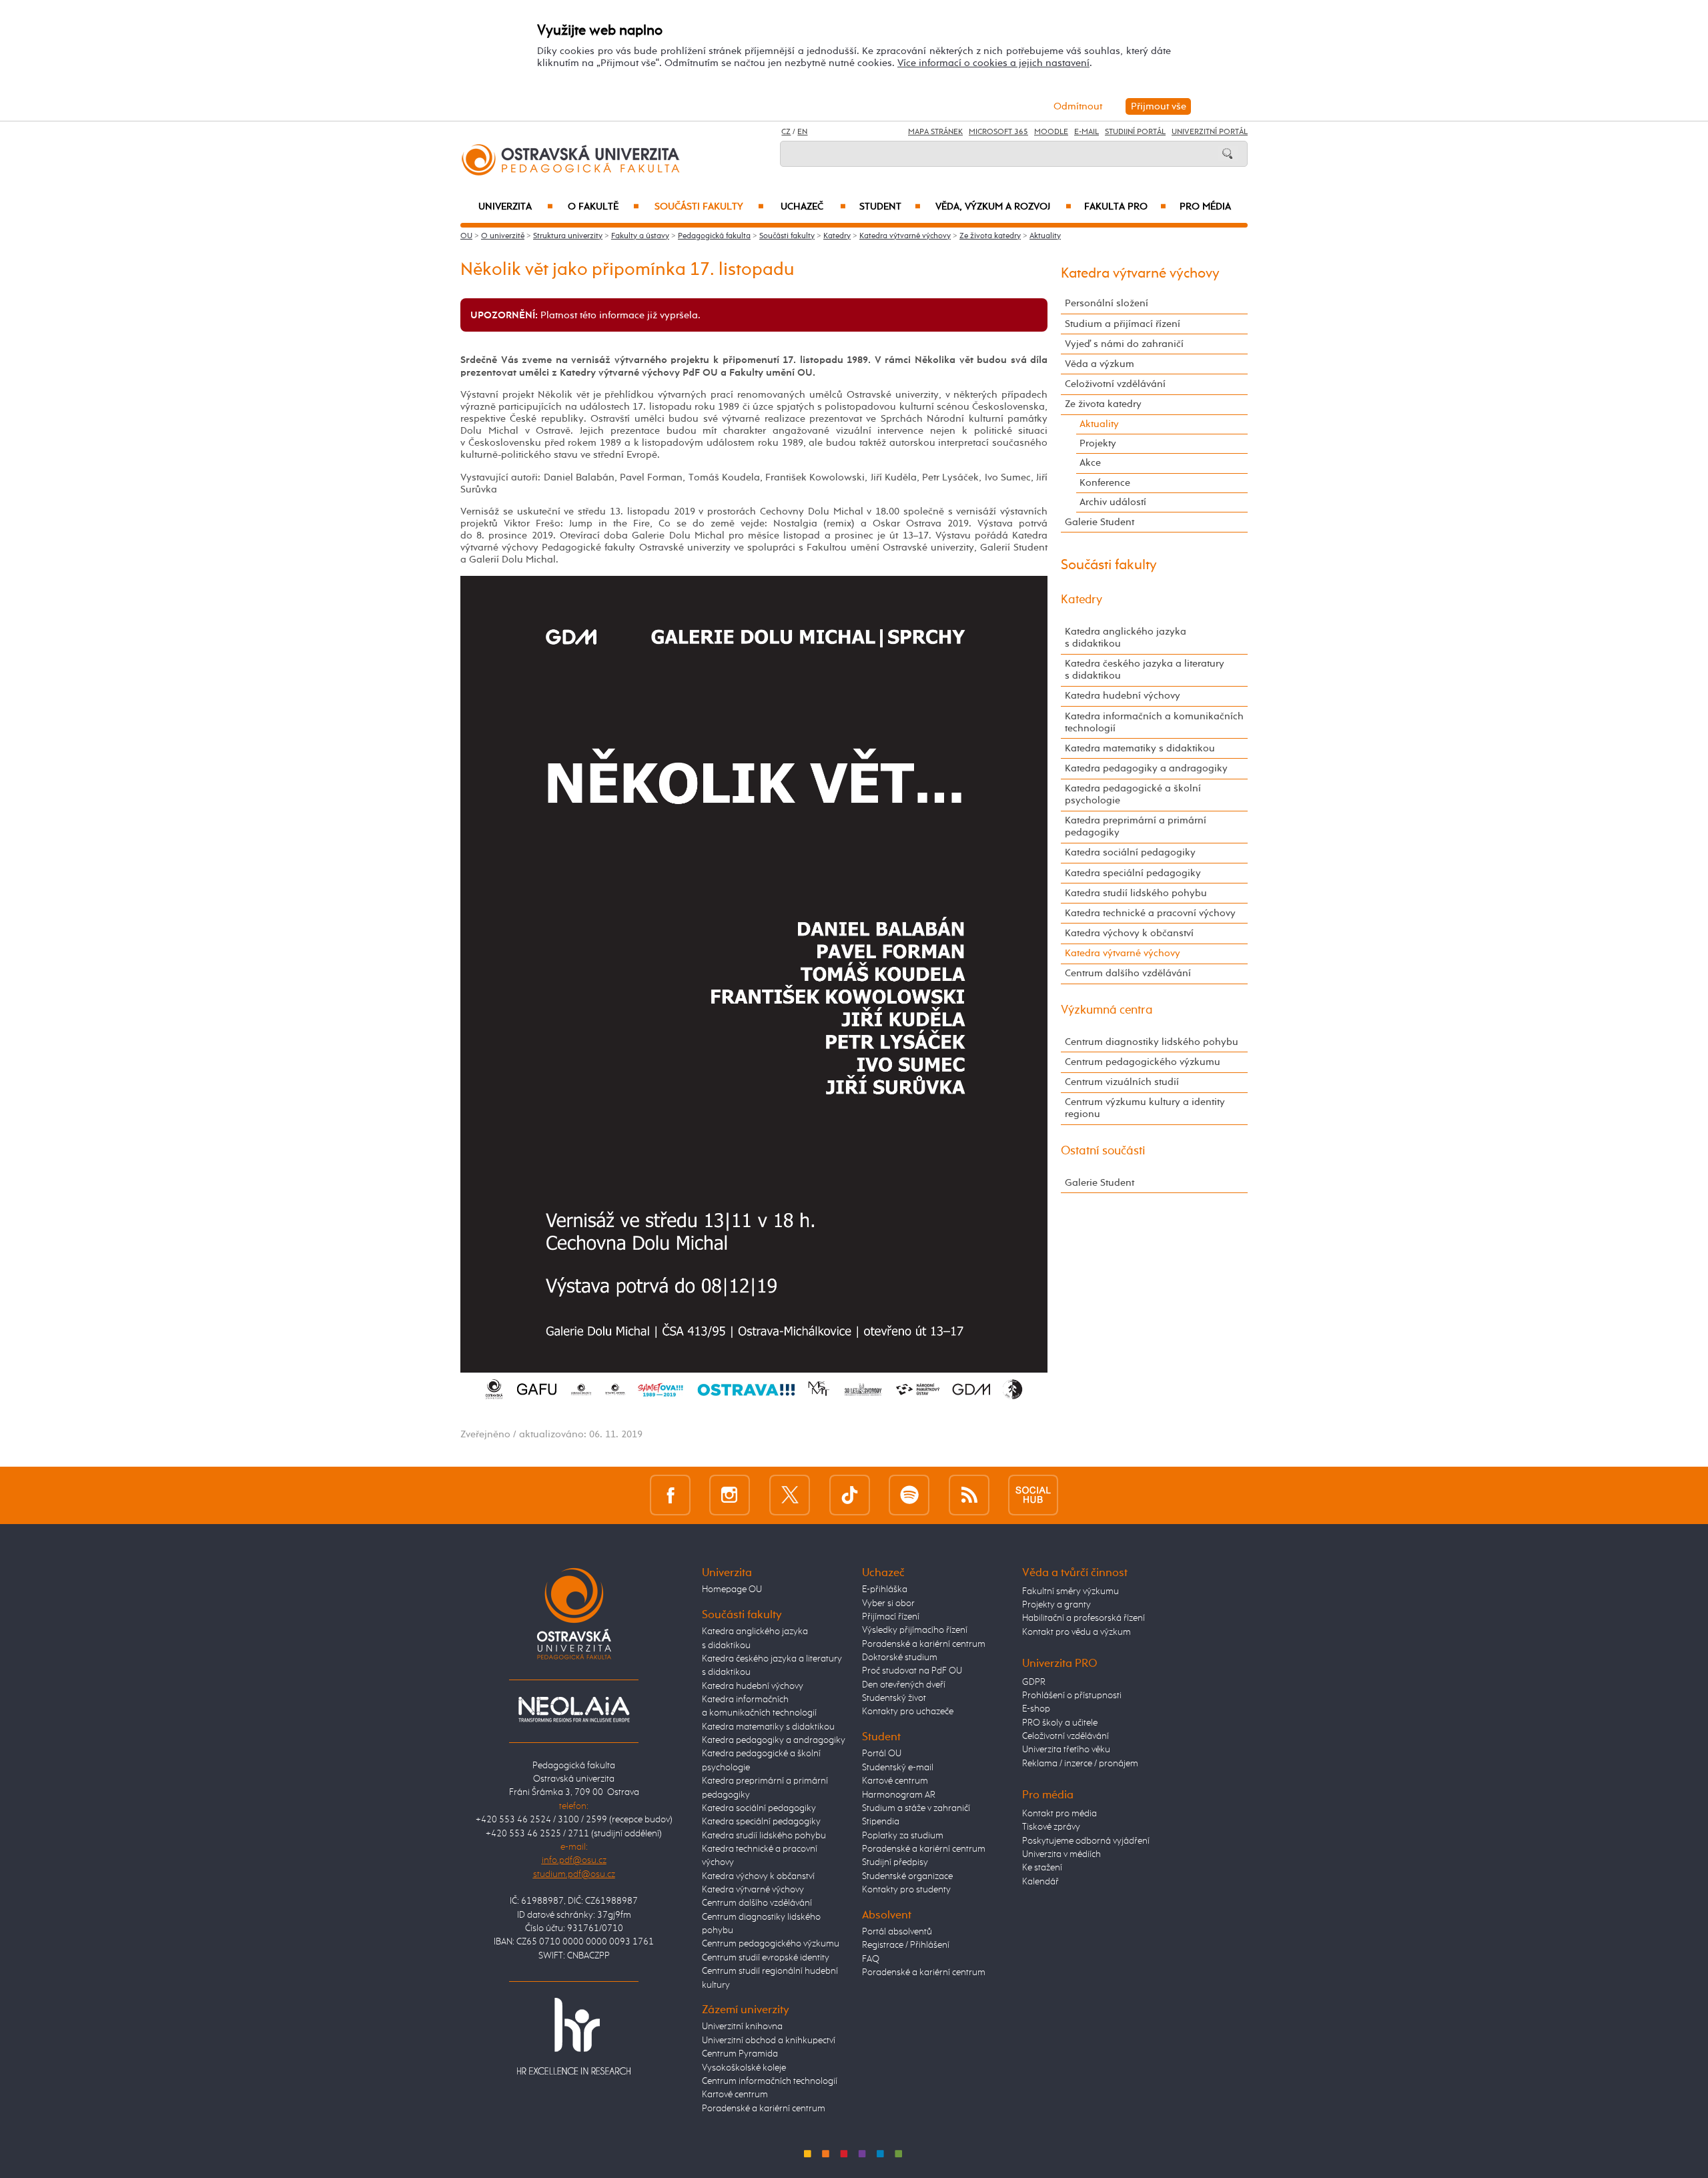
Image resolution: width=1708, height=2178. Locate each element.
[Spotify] (909, 1495)
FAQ (871, 1959)
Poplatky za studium (903, 1836)
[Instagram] (730, 1495)
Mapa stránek (935, 132)
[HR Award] (574, 2035)
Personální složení (1107, 303)
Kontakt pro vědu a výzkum (1077, 1632)
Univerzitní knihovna (742, 2027)
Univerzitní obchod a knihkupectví (769, 2041)
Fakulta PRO (1125, 207)
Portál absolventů (897, 1932)
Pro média (1205, 207)
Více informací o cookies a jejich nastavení (993, 63)
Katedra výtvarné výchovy (905, 236)
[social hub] (1033, 1495)
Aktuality (1045, 236)
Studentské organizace (907, 1876)
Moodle (1051, 132)
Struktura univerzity (568, 236)
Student (890, 207)
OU (466, 236)
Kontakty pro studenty (906, 1890)
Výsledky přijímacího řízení (915, 1630)
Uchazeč (813, 207)
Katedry (837, 236)
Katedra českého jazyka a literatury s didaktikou (1145, 670)
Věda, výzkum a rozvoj (1003, 207)
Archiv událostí (1113, 502)
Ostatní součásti (1103, 1151)
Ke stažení (1042, 1868)
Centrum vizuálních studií (1122, 1082)
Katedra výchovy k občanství (1129, 933)
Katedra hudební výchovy (1123, 696)
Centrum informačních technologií (770, 2081)
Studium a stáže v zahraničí (916, 1808)
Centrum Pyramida (740, 2054)
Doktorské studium (900, 1658)
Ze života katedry (990, 236)
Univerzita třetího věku (1066, 1750)
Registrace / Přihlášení (906, 1945)
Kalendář (1040, 1882)
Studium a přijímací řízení (1123, 324)
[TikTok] (850, 1495)
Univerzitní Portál (1210, 132)
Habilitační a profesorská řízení (1084, 1618)
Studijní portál (1135, 132)
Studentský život (894, 1698)
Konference (1105, 483)
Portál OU (882, 1754)
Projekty (1098, 443)
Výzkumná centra (1107, 1010)
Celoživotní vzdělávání (1115, 384)
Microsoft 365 (998, 132)
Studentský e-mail (898, 1768)
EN (802, 132)
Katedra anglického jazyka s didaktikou (1126, 638)
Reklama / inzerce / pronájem (1080, 1764)
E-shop (1036, 1709)
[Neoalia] (574, 1710)
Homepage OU (732, 1589)
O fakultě (603, 207)
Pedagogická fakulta (714, 236)
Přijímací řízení (891, 1617)
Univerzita (515, 207)
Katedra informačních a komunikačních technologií (1154, 722)
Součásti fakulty (709, 207)
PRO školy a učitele (1060, 1723)
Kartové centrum (735, 2095)
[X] (790, 1495)
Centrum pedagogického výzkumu (1143, 1062)
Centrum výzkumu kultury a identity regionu (1145, 1108)
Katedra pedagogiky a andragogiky (1146, 768)
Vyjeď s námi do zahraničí (1124, 344)
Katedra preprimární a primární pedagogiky (1136, 826)
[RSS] (969, 1495)
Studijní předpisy (895, 1862)
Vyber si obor (888, 1603)
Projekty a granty (1056, 1605)
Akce (1090, 463)
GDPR (1034, 1682)
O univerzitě (503, 236)
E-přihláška (885, 1589)
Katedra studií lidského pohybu (1136, 893)
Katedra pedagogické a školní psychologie (1133, 794)
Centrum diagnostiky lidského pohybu (1152, 1042)
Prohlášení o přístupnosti (1072, 1696)
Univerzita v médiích (1061, 1854)
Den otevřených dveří (904, 1685)
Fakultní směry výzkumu (1071, 1591)
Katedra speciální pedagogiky (1133, 873)
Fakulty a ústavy (640, 236)
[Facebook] (670, 1495)
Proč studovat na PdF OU (912, 1671)
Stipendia (881, 1822)
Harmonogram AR (899, 1795)
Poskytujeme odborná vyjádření (1086, 1841)
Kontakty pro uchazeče (908, 1712)
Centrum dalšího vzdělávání (1128, 973)
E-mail (1087, 132)
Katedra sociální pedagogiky (1130, 852)
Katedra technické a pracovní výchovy (1150, 913)
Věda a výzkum (1100, 364)
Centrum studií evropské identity (766, 1958)
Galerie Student (1100, 522)
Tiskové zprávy (1051, 1827)
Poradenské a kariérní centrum (764, 2109)
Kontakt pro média (1059, 1814)
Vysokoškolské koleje (744, 2068)
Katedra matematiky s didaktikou (1140, 748)
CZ (786, 132)
